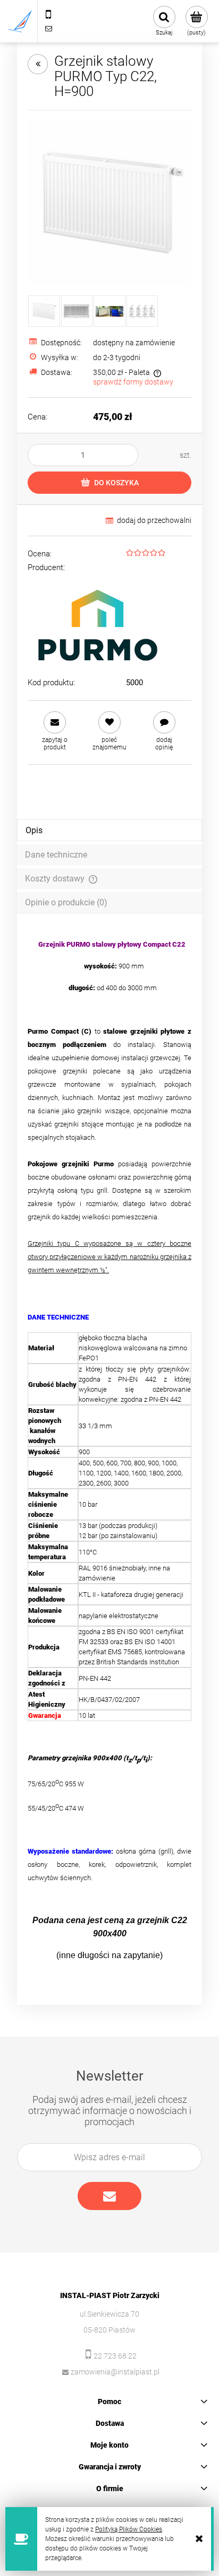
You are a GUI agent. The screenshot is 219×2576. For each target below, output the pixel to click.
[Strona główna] (20, 21)
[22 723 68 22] (48, 14)
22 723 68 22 (115, 2356)
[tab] (109, 830)
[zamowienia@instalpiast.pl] (48, 28)
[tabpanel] (109, 1450)
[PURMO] (98, 623)
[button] (55, 731)
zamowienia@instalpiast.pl (115, 2372)
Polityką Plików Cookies (129, 2529)
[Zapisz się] (109, 2196)
